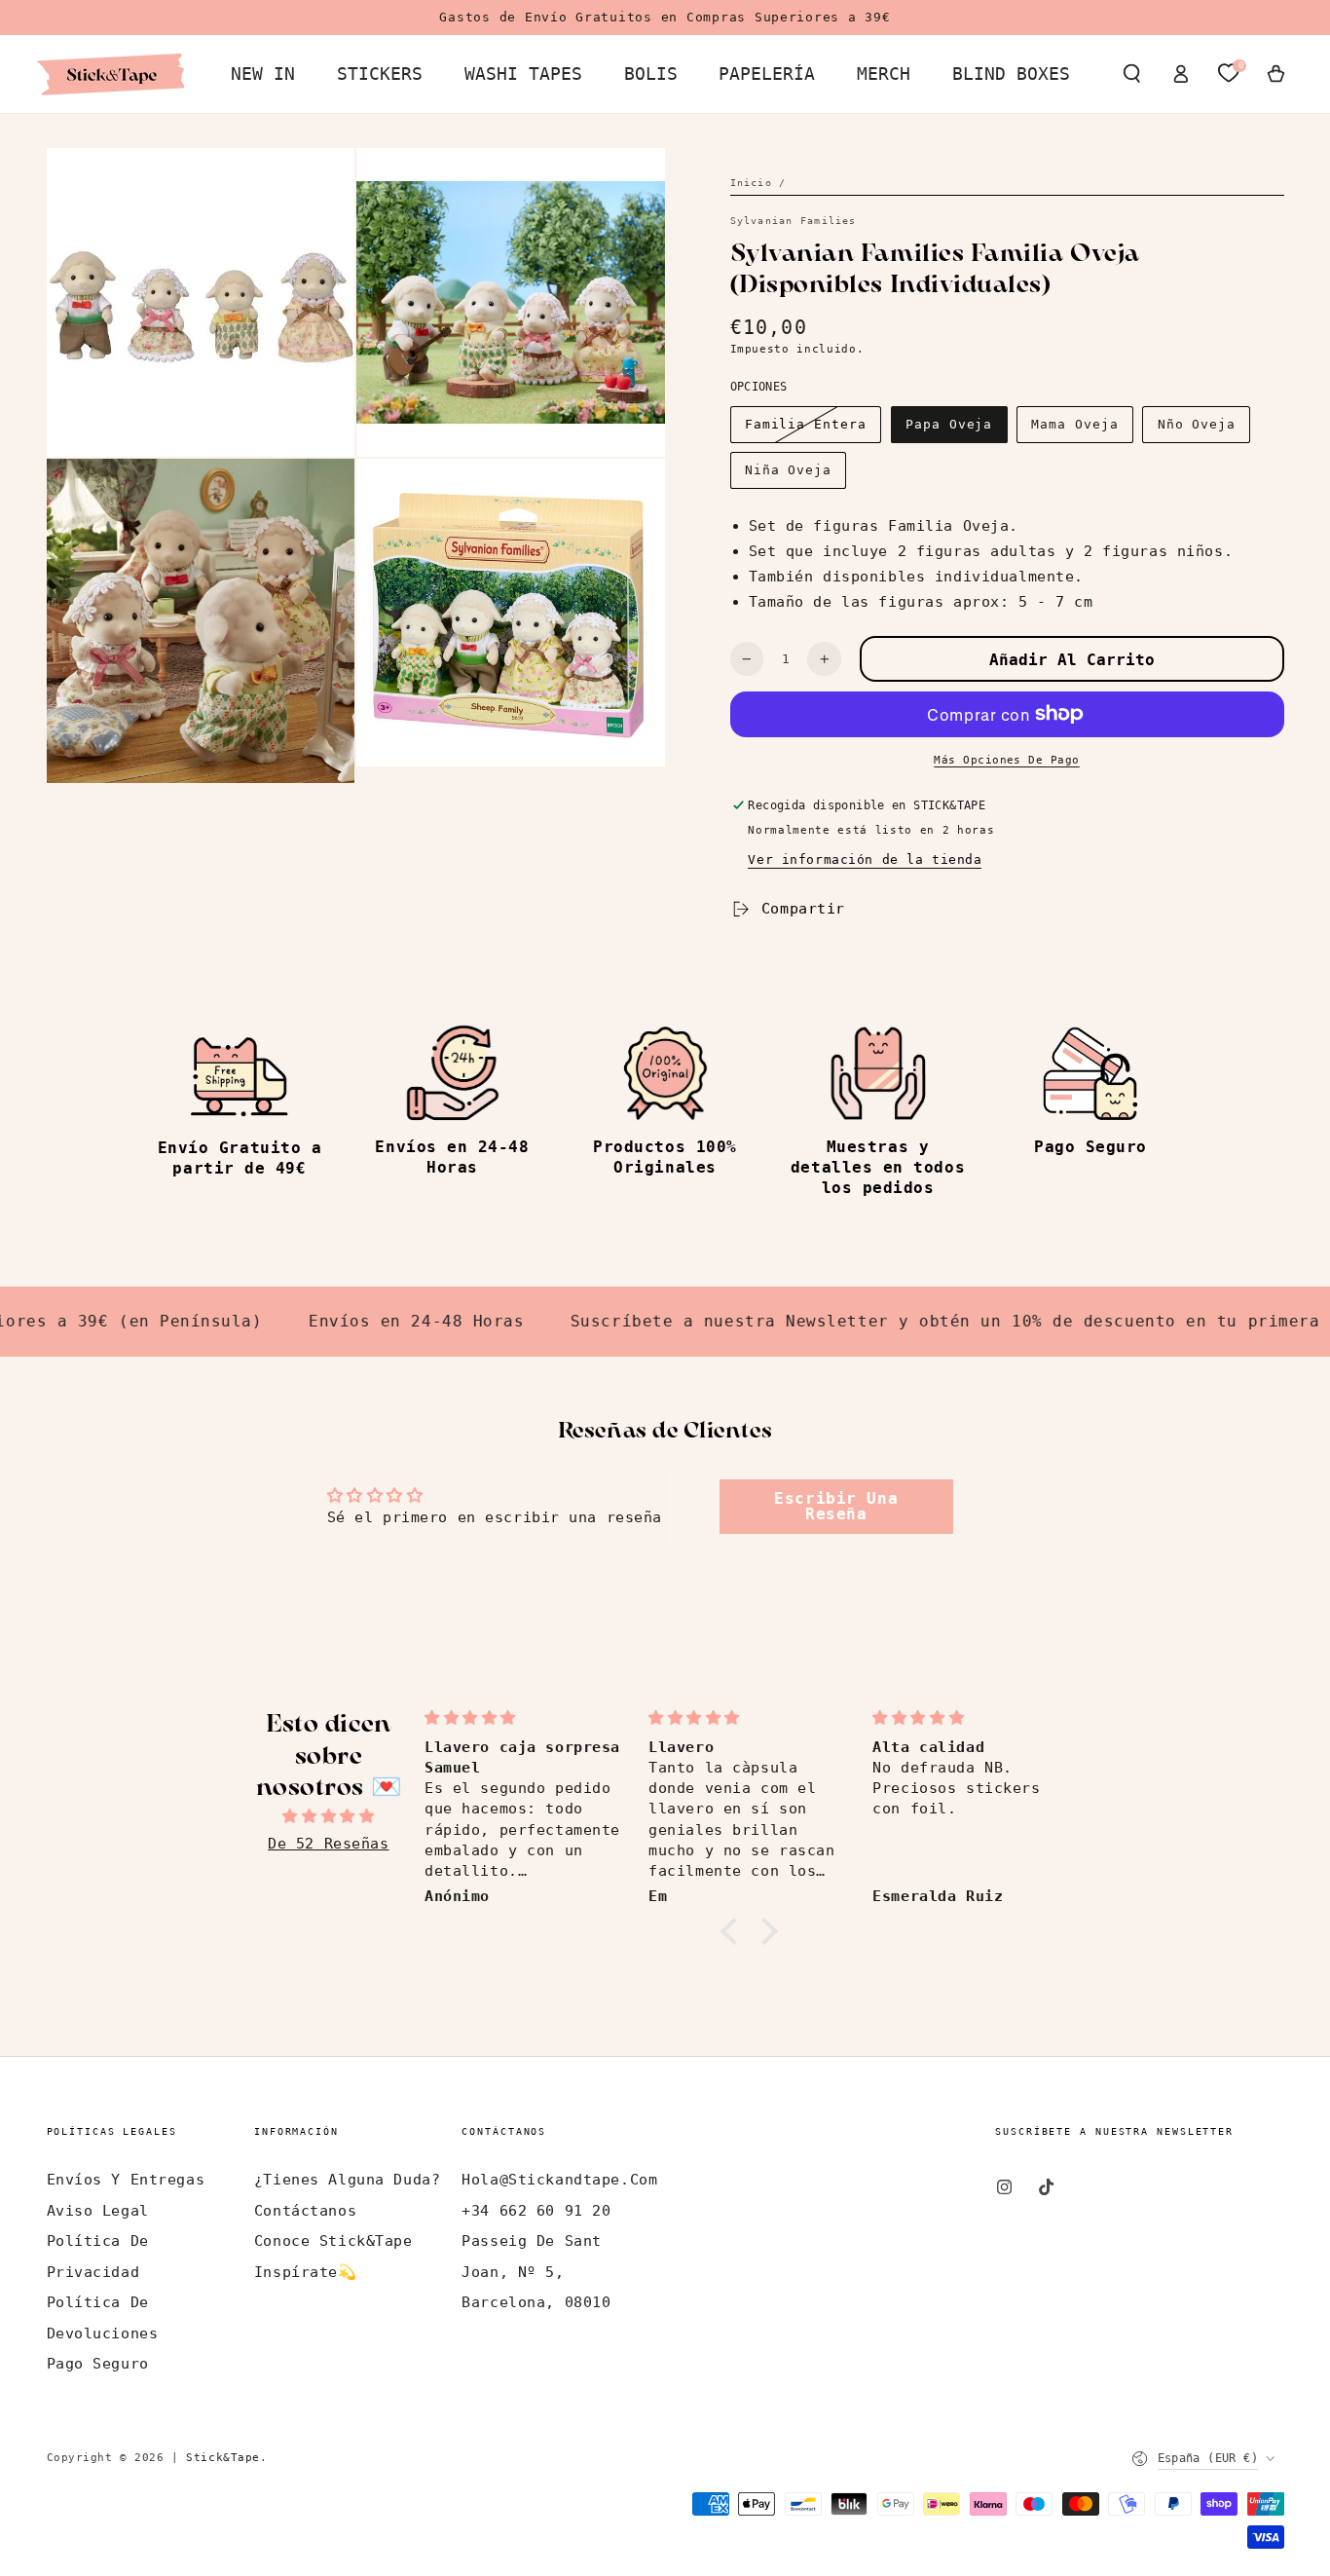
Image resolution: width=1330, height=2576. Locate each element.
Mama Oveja (1075, 424)
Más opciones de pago (1007, 760)
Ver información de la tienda (865, 859)
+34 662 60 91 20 (536, 2211)
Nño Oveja (1197, 424)
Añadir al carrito (1072, 660)
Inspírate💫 (306, 2272)
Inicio (751, 183)
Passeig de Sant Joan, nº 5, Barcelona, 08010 (536, 2272)
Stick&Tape (223, 2457)
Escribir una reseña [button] (836, 1506)
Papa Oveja (949, 424)
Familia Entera (806, 424)
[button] (1132, 74)
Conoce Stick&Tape (333, 2241)
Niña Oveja (789, 470)
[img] (329, 1816)
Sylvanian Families (794, 221)
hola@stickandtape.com (559, 2180)
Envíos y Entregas (126, 2180)
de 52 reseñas (328, 1844)
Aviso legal (98, 2211)
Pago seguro (98, 2364)
